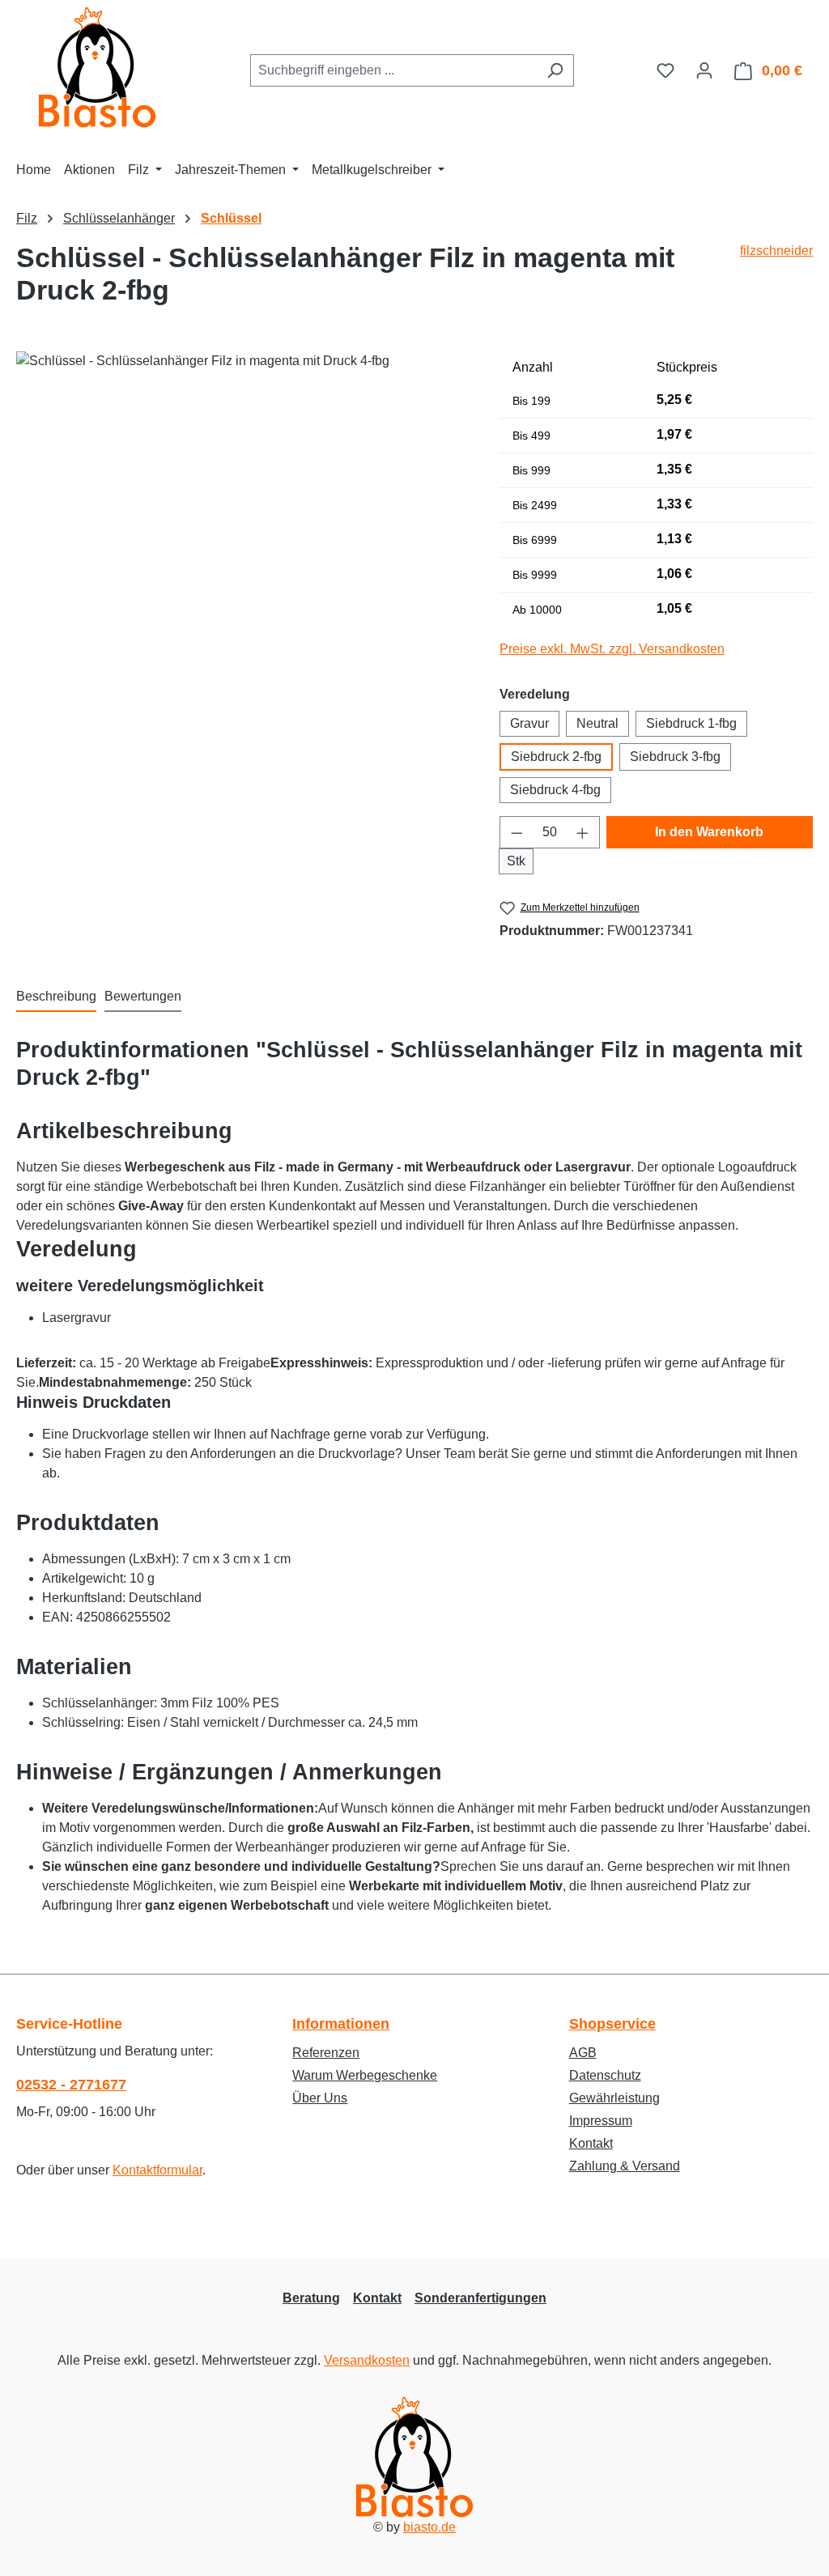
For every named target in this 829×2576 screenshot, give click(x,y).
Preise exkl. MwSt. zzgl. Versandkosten (612, 649)
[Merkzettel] (665, 70)
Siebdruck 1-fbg (691, 723)
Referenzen (326, 2053)
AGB (583, 2053)
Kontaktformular (157, 2170)
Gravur (529, 723)
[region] (242, 525)
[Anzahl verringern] (517, 832)
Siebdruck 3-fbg (675, 757)
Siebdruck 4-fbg (555, 790)
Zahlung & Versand (625, 2166)
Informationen (341, 2024)
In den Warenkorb (709, 832)
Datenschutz (605, 2075)
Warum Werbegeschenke (365, 2075)
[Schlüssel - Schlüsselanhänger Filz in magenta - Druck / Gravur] (242, 525)
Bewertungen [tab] (143, 996)
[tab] (56, 997)
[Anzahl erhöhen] (583, 832)
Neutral (597, 723)
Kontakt (591, 2143)
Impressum (601, 2121)
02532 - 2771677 (71, 2085)
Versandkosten (367, 2360)
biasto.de (429, 2527)
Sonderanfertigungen (480, 2298)
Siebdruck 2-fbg (556, 757)
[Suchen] (555, 70)
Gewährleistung (614, 2098)
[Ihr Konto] (704, 70)
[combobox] (393, 70)
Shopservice (612, 2024)
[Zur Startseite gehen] (97, 67)
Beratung (311, 2298)
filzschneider (776, 251)
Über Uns (320, 2098)
